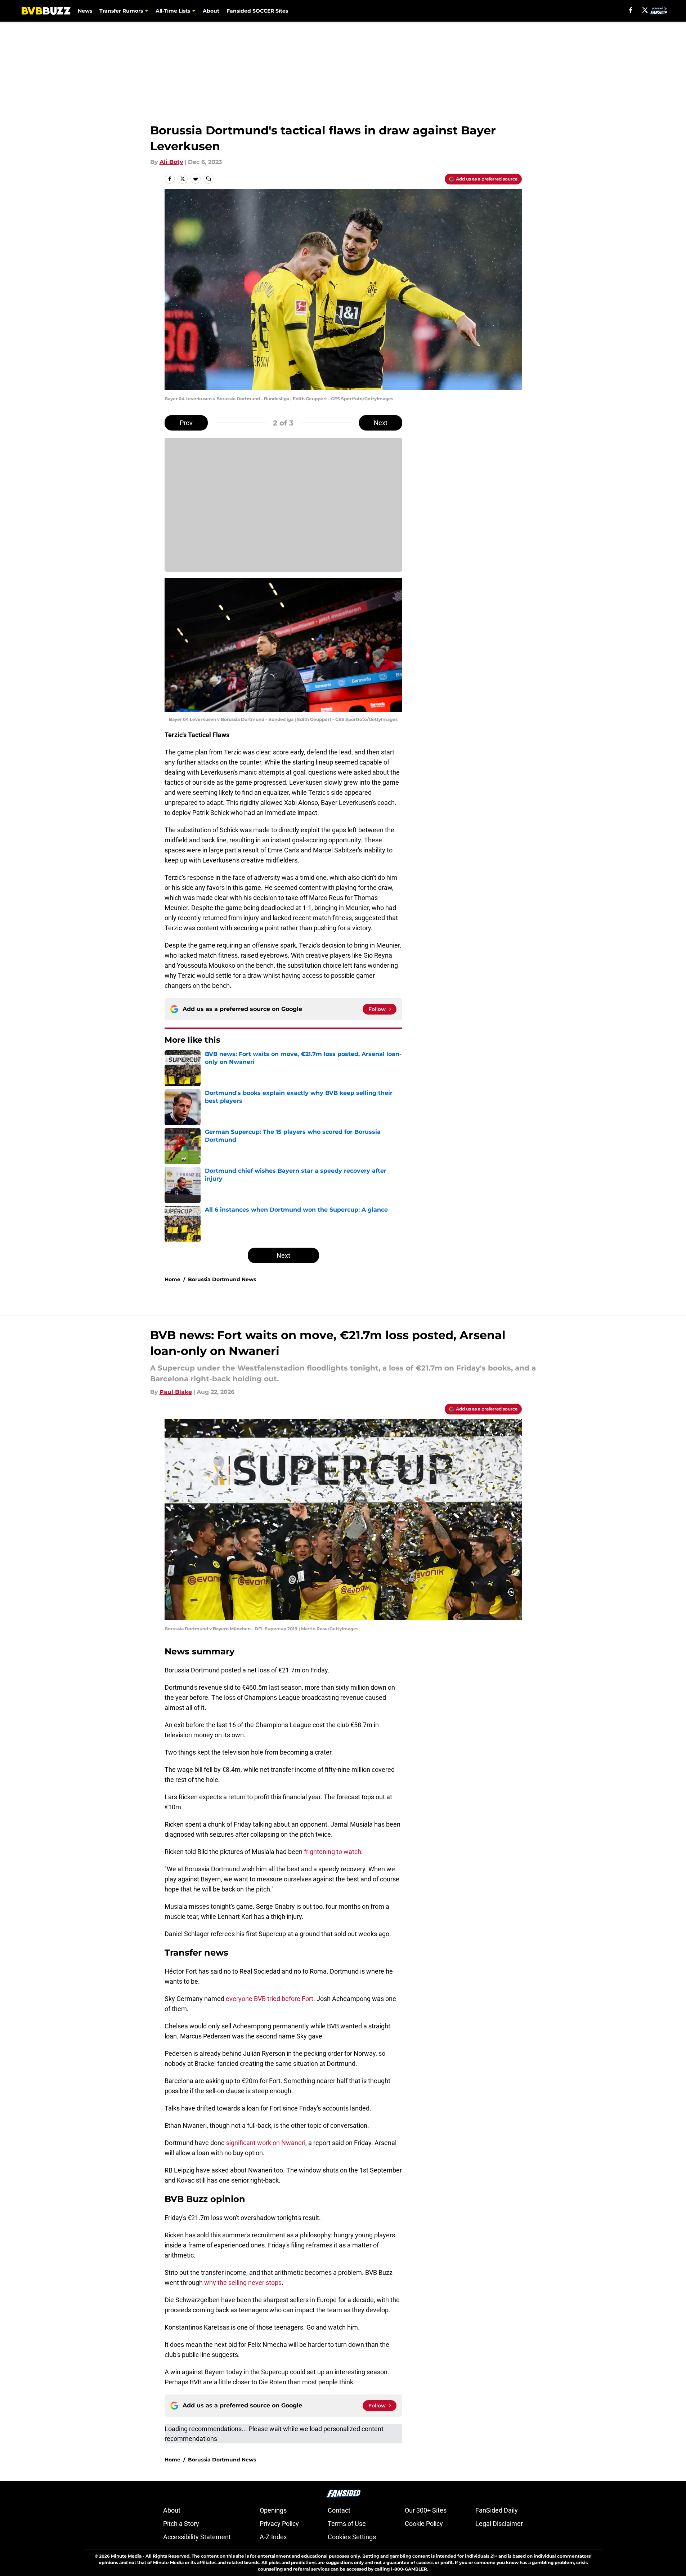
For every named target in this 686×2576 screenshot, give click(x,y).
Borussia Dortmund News (222, 1279)
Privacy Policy (279, 2524)
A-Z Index (273, 2537)
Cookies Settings (352, 2537)
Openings (273, 2510)
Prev (186, 423)
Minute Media (126, 2556)
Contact (339, 2510)
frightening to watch (333, 1852)
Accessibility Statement (197, 2537)
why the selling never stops (243, 2283)
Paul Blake (176, 1392)
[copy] (209, 179)
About (211, 11)
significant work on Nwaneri (266, 2143)
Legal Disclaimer (499, 2524)
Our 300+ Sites (426, 2510)
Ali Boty (171, 162)
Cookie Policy (424, 2524)
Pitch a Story (181, 2524)
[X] (645, 10)
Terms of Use (347, 2524)
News (85, 11)
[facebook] (631, 10)
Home (172, 1279)
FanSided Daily (497, 2510)
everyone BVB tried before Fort (270, 1999)
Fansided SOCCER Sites (257, 11)
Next (381, 423)
